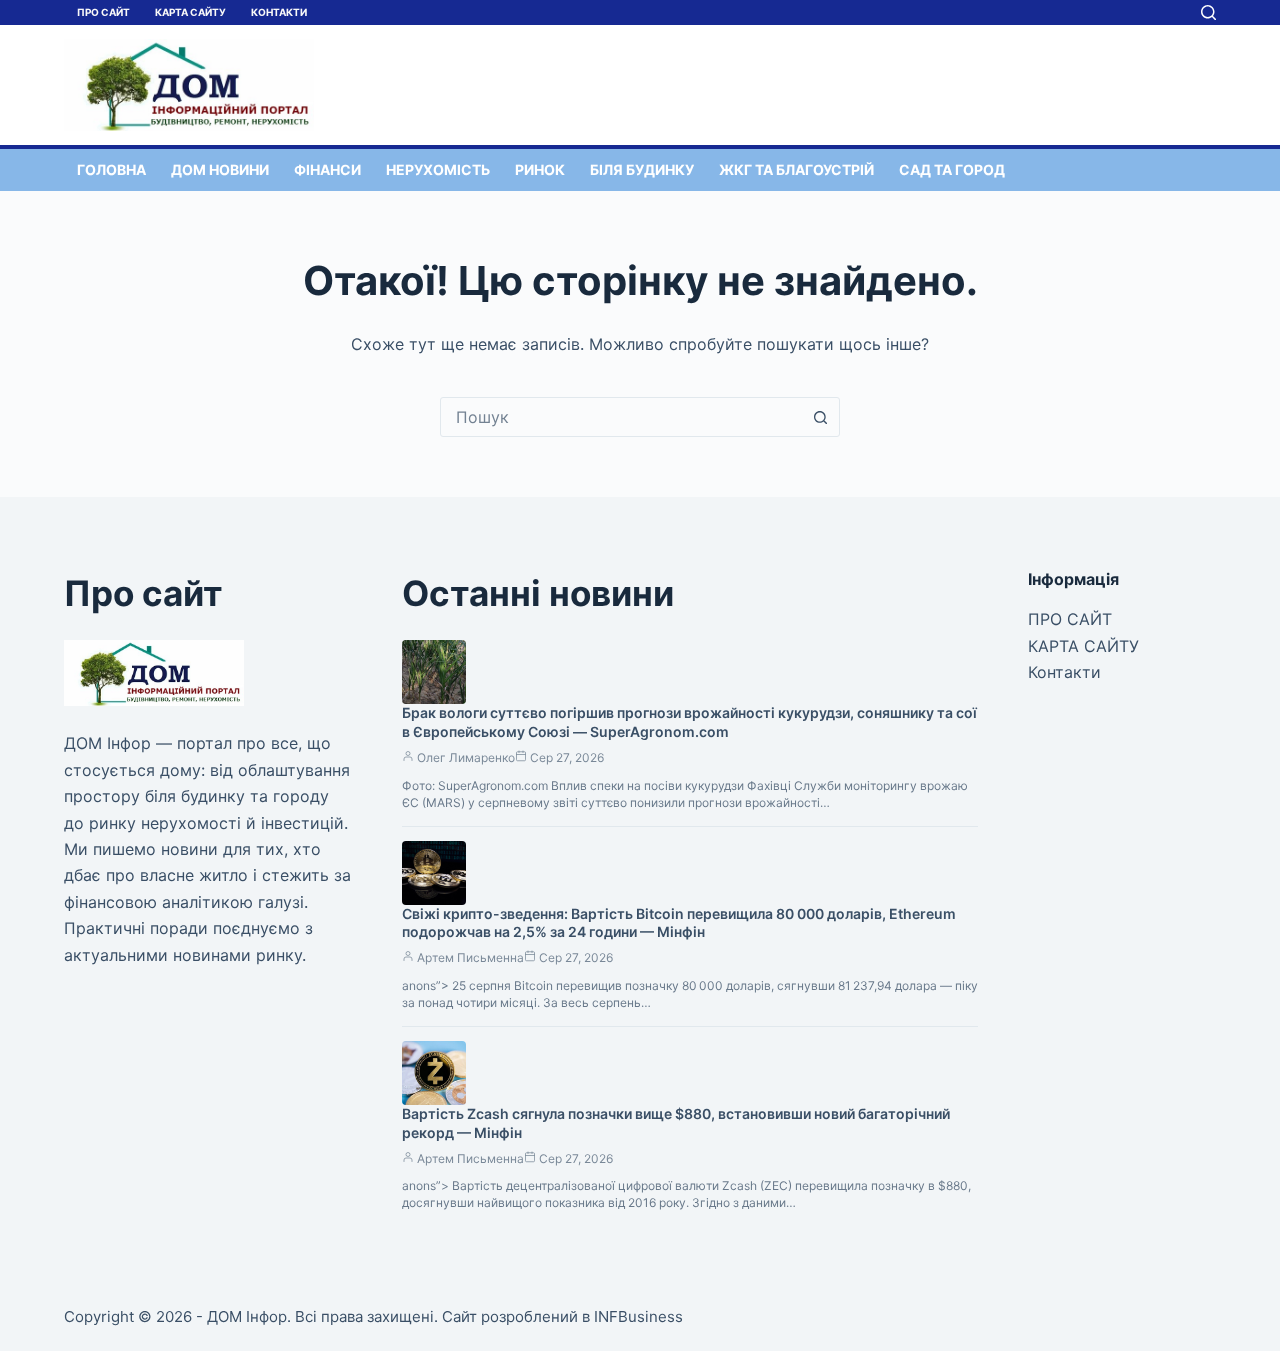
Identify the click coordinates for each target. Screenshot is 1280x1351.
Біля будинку (642, 169)
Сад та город (952, 169)
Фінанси (327, 169)
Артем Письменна (470, 957)
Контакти (279, 12)
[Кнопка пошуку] (820, 417)
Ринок (540, 169)
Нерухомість (438, 169)
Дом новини (220, 169)
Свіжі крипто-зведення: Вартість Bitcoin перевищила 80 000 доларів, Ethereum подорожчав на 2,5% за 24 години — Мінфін (679, 923)
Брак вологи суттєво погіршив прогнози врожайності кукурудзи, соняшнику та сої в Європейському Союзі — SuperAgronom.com (689, 722)
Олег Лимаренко (466, 757)
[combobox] (621, 417)
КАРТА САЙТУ (190, 12)
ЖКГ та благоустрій (796, 169)
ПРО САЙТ (103, 12)
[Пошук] (1208, 12)
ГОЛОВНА (111, 169)
